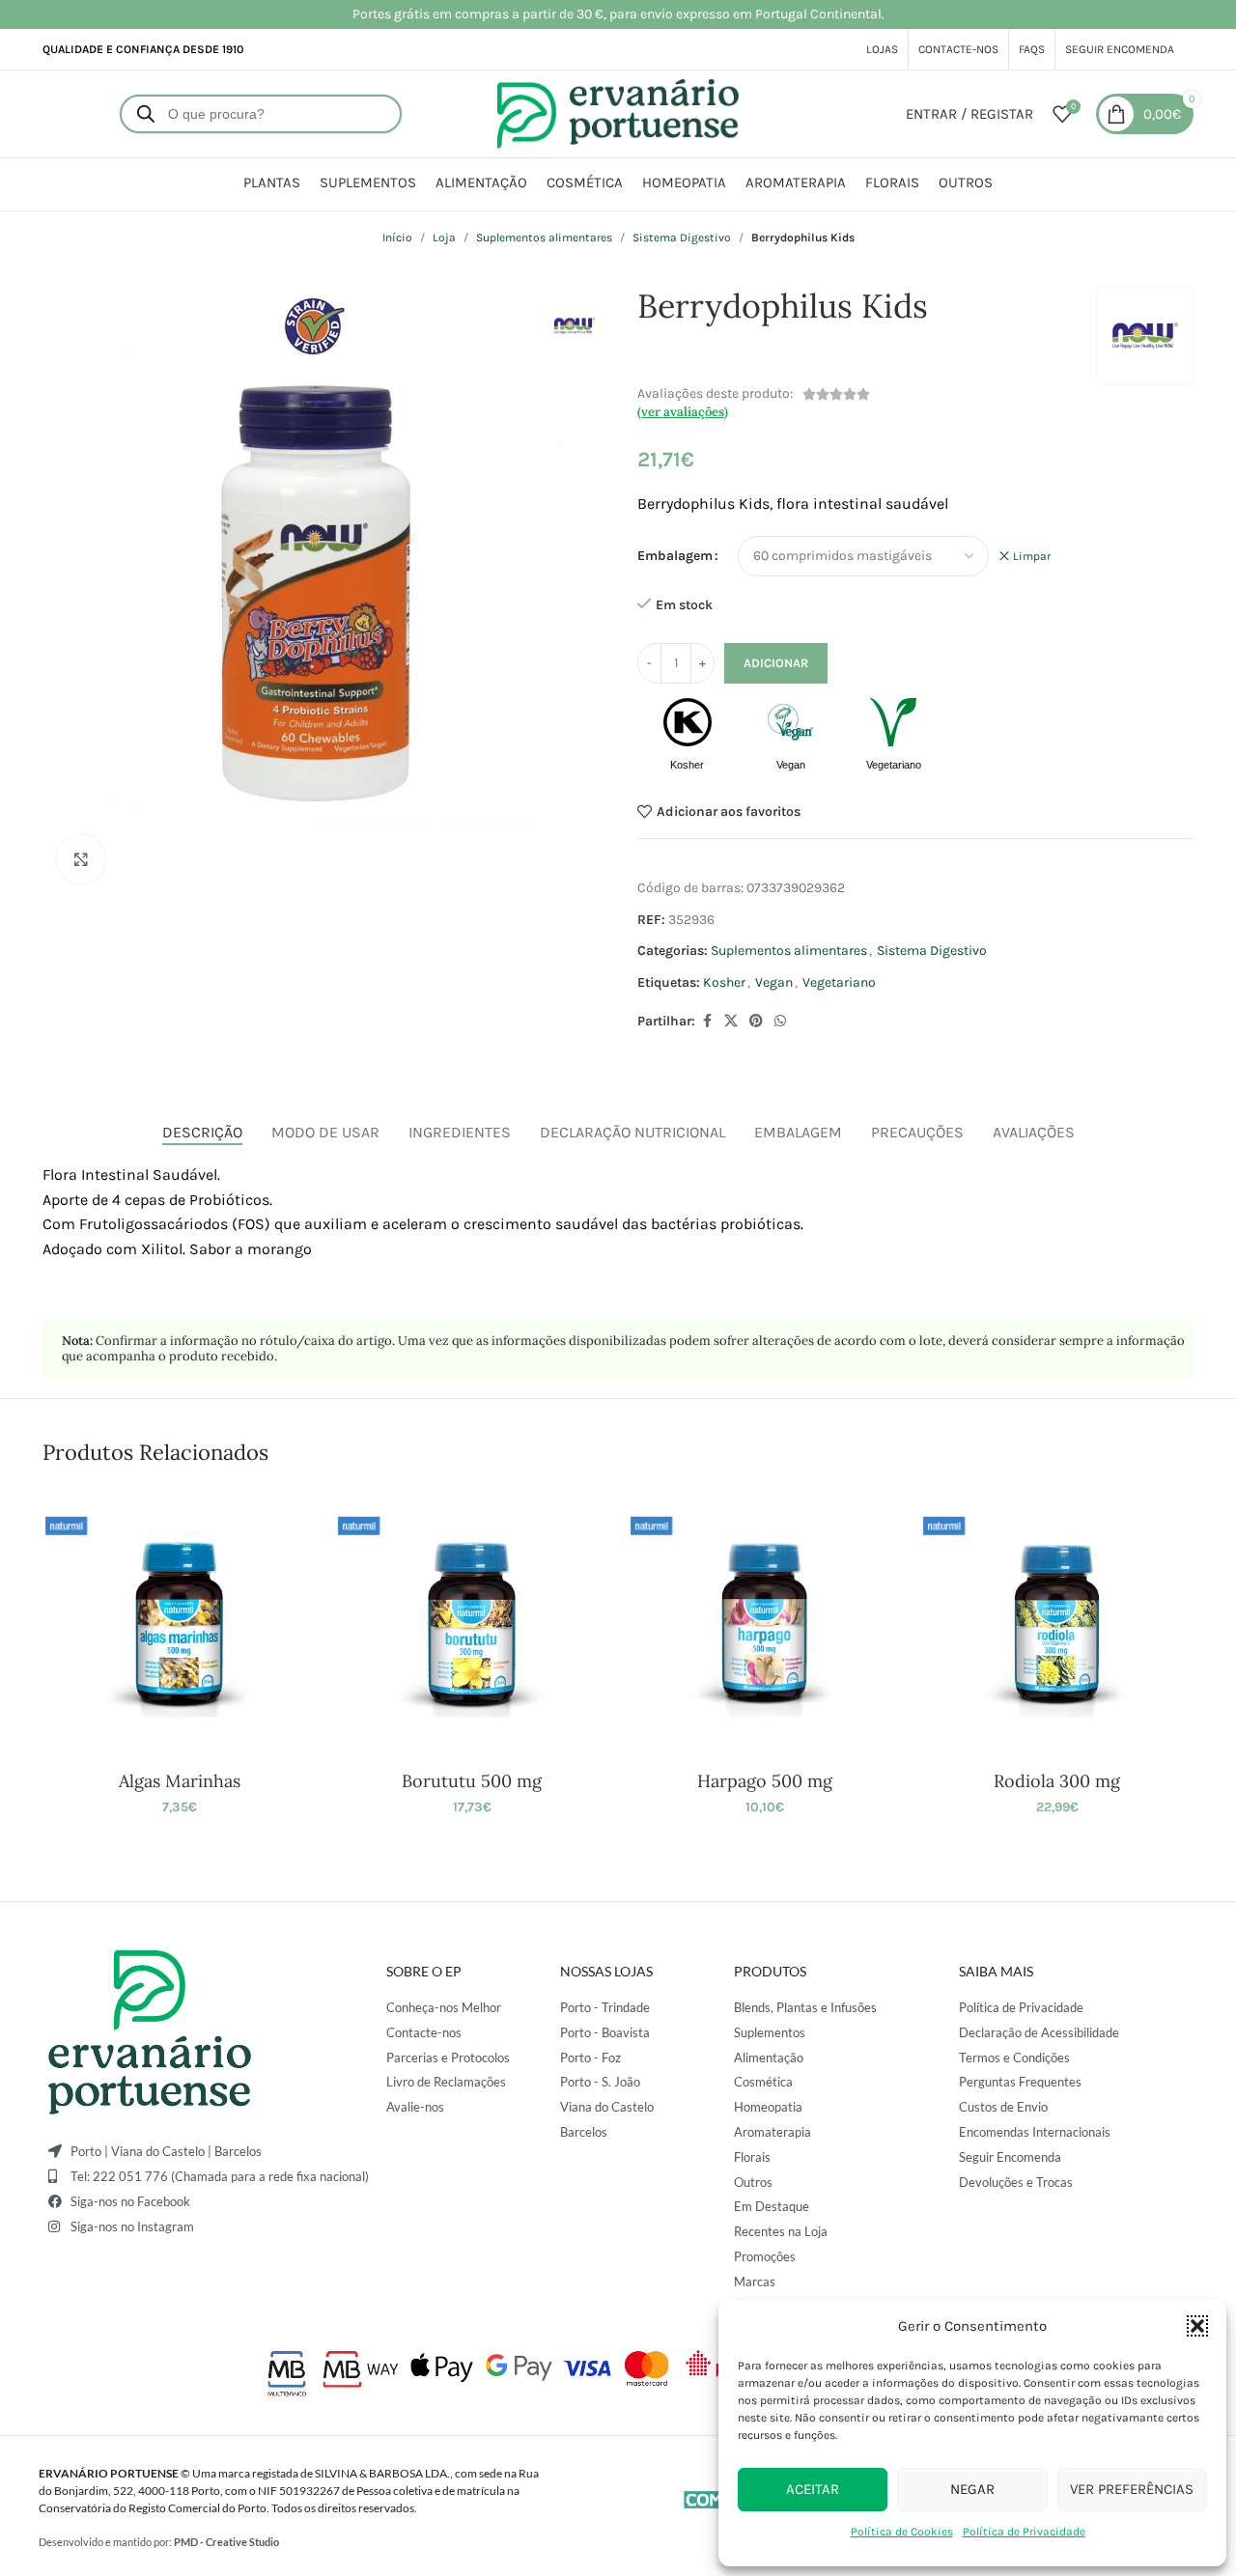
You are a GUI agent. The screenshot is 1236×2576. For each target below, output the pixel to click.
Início (397, 238)
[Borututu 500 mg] (472, 1624)
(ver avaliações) (683, 412)
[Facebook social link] (707, 1022)
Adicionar (776, 663)
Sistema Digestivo (682, 238)
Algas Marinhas (180, 1781)
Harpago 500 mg (765, 1781)
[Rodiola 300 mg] (1057, 1624)
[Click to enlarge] (81, 859)
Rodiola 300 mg (1057, 1781)
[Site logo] (618, 112)
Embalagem (675, 556)
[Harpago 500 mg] (764, 1624)
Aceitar (813, 2489)
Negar (972, 2489)
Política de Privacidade (1024, 2532)
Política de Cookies (902, 2532)
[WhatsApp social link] (780, 1022)
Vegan (774, 982)
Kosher (724, 982)
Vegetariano (839, 982)
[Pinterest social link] (756, 1022)
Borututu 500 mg (472, 1781)
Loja (444, 238)
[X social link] (731, 1022)
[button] (1197, 2326)
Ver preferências (1132, 2489)
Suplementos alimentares (544, 238)
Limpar (1032, 556)
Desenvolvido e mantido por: (159, 2542)
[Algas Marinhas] (179, 1624)
